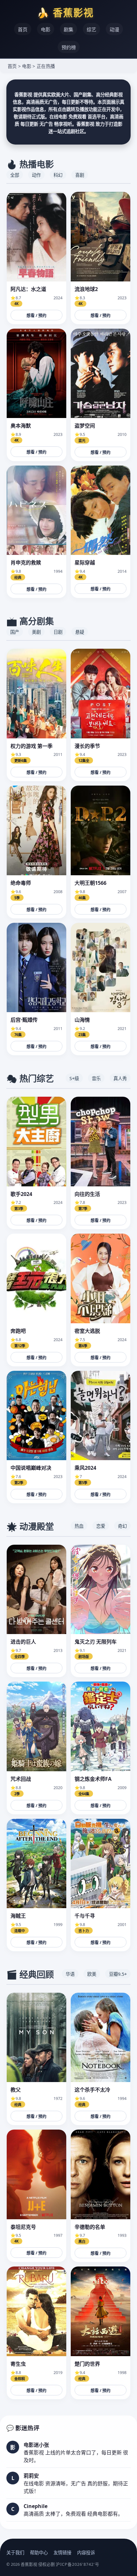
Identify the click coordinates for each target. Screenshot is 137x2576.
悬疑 (80, 632)
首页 (23, 29)
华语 (70, 1974)
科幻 (58, 175)
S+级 (74, 1078)
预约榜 (69, 47)
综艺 (91, 29)
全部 (15, 175)
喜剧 (80, 175)
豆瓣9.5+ (118, 1974)
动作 (36, 175)
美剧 (36, 632)
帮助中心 (39, 2553)
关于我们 (15, 2553)
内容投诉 (86, 2553)
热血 (79, 1526)
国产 (15, 632)
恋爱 (101, 1526)
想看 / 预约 (36, 315)
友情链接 (62, 2553)
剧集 (68, 29)
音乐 (96, 1078)
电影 (46, 29)
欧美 (92, 1974)
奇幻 (122, 1526)
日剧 (58, 632)
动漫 (114, 29)
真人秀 (120, 1078)
